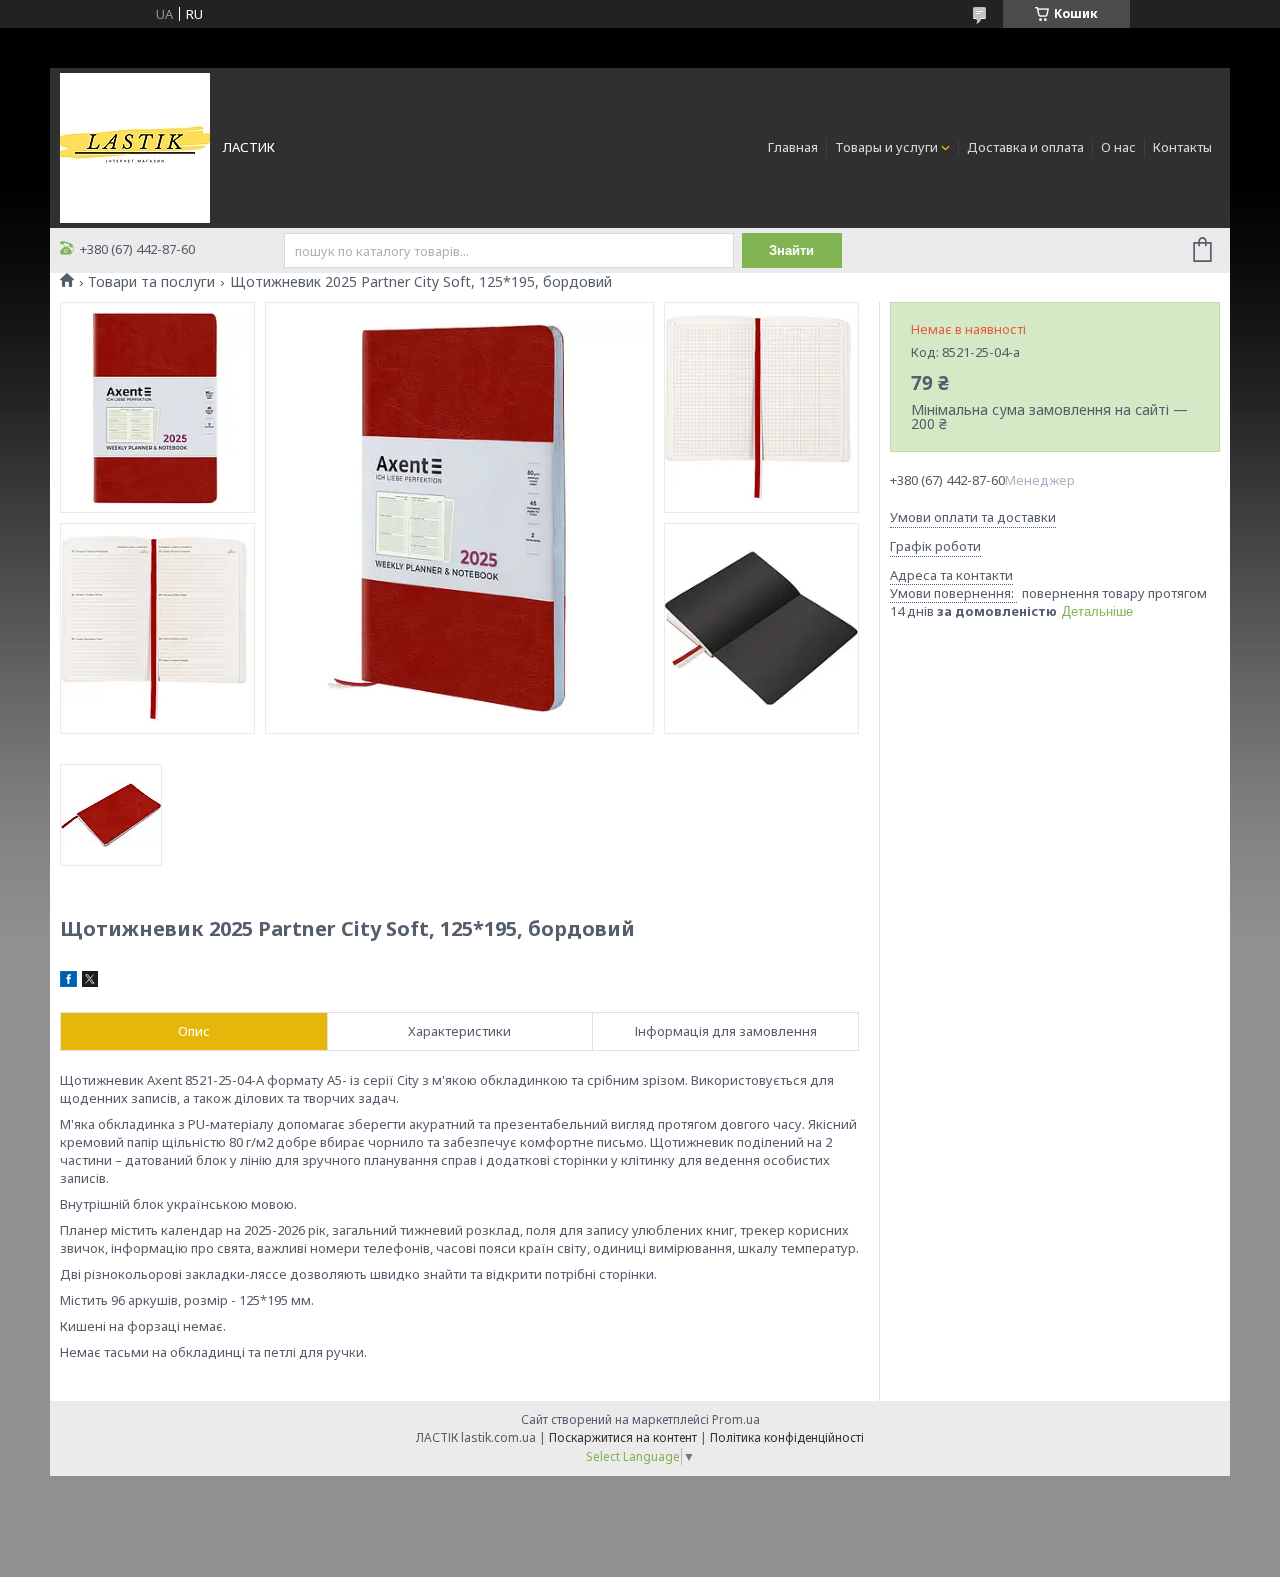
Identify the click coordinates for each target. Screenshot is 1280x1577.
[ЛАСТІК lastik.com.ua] (135, 146)
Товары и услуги (886, 147)
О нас (1118, 147)
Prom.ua (736, 1419)
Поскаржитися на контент (623, 1437)
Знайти (791, 250)
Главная (793, 147)
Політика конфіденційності (787, 1437)
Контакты (1182, 147)
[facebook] (68, 982)
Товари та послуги (151, 282)
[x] (90, 982)
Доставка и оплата (1025, 147)
